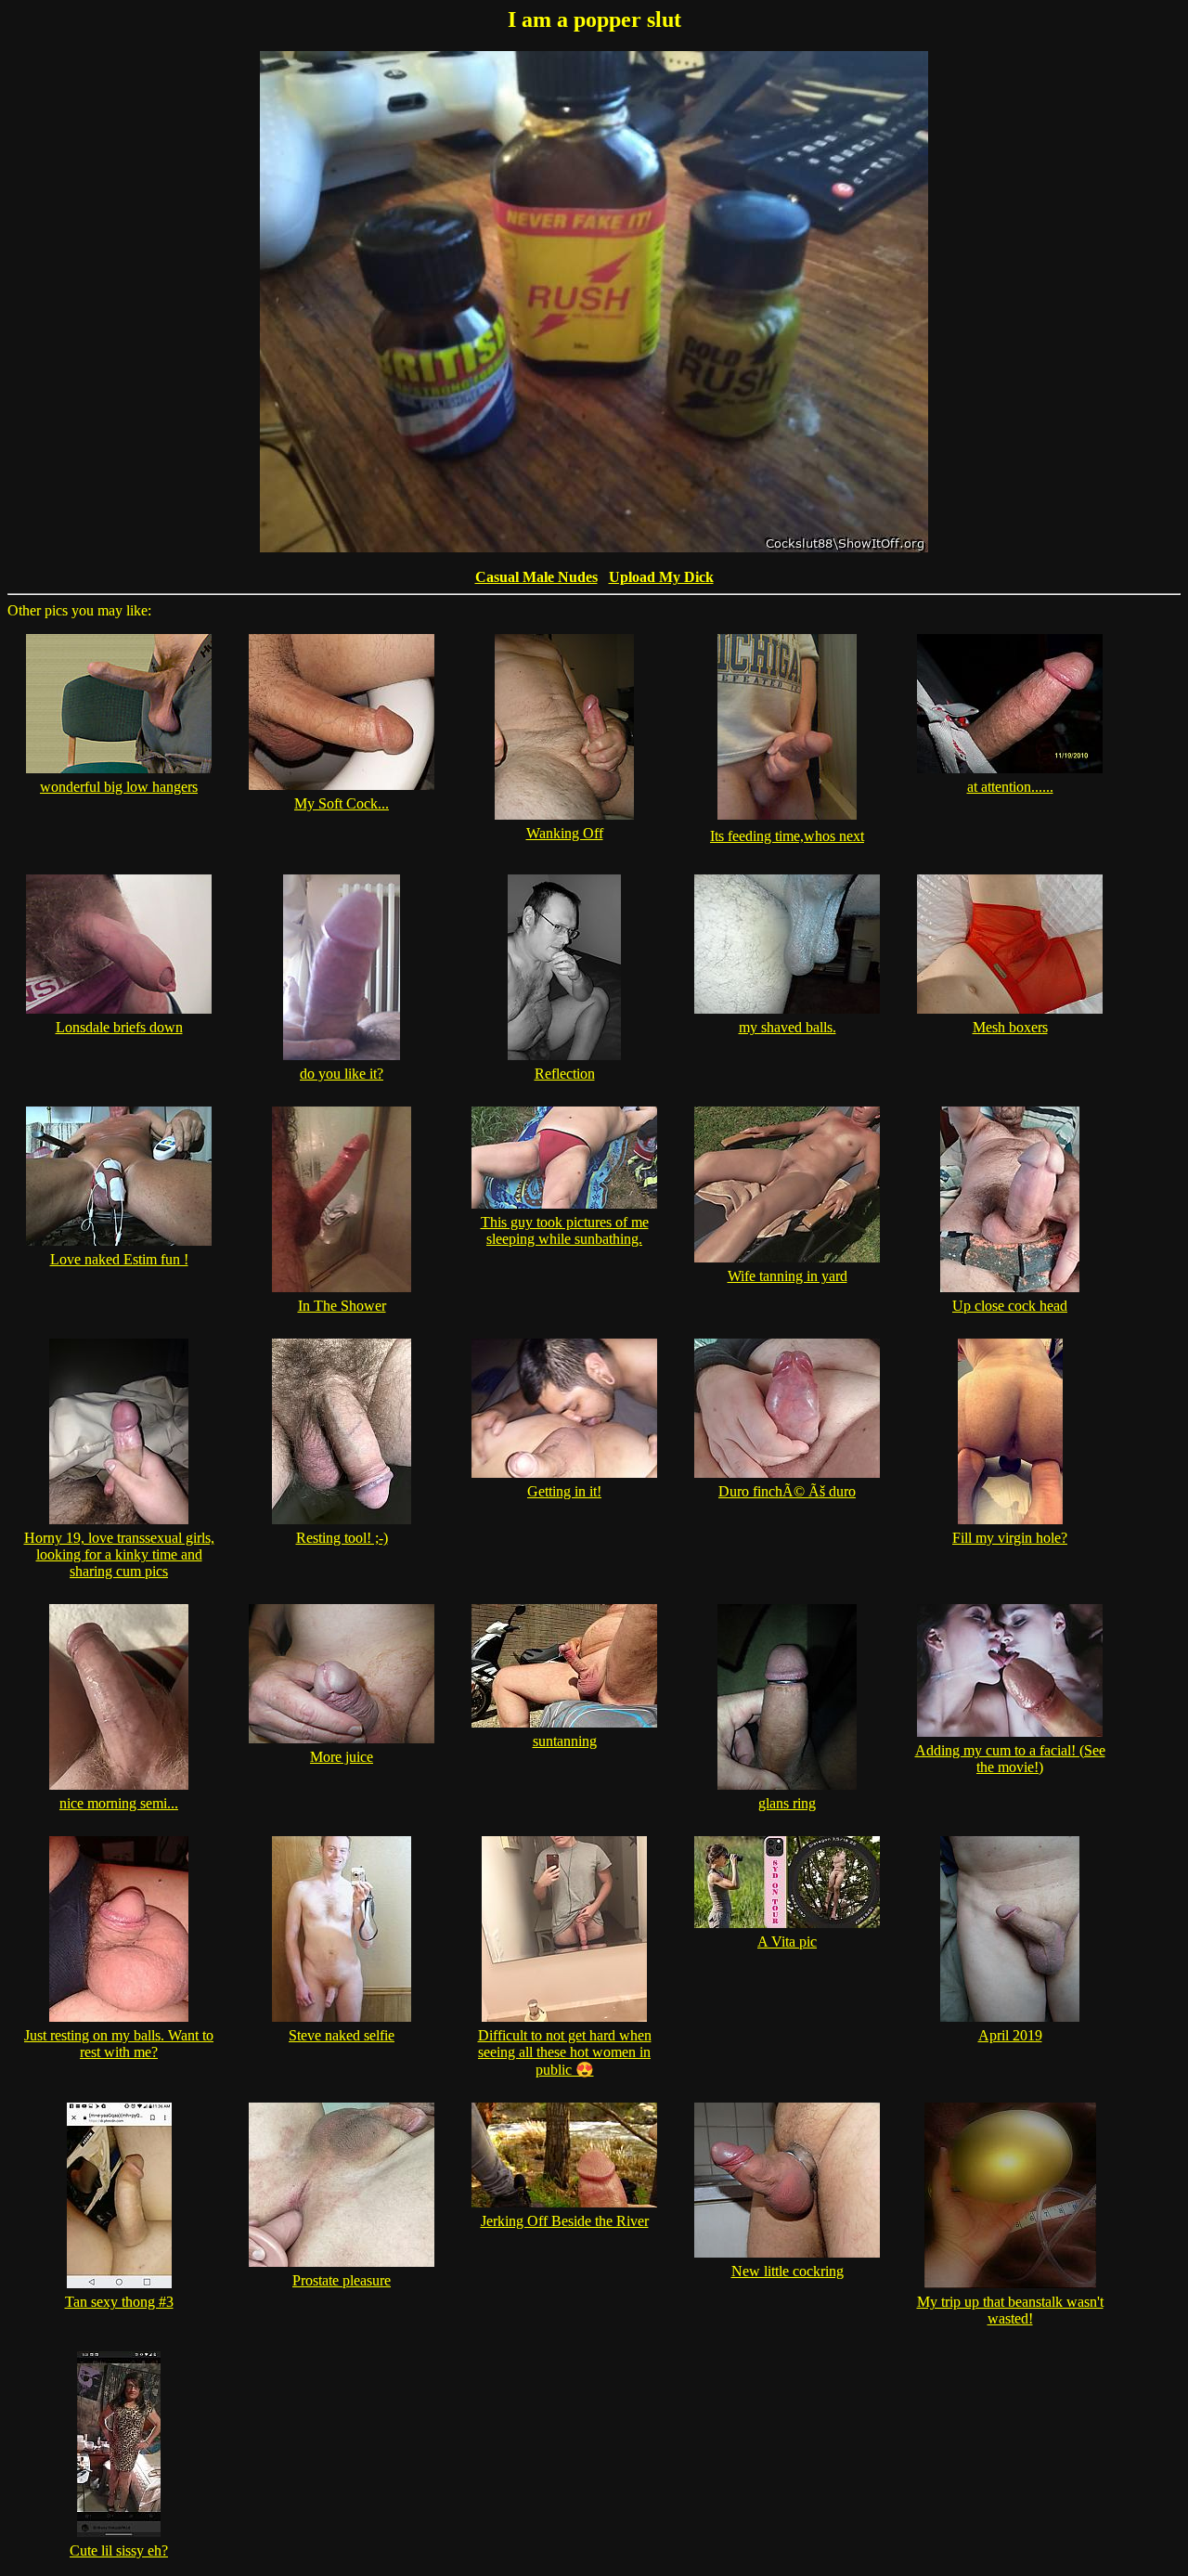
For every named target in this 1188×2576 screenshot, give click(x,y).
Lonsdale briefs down (119, 1027)
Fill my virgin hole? (1010, 1538)
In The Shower (342, 1306)
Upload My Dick (661, 577)
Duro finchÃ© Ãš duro (787, 1491)
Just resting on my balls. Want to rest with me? (119, 2044)
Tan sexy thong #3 (119, 2302)
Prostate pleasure (342, 2280)
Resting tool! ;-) (342, 1538)
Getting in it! (564, 1491)
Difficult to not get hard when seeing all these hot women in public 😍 (565, 2052)
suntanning (565, 1741)
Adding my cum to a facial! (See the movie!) (1010, 1759)
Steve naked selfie (342, 2035)
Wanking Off (565, 833)
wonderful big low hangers (119, 787)
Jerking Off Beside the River (565, 2221)
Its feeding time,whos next (787, 836)
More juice (342, 1757)
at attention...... (1010, 787)
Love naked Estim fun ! (119, 1259)
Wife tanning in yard (788, 1276)
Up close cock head (1010, 1306)
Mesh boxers (1010, 1027)
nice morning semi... (119, 1803)
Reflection (565, 1074)
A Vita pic (787, 1942)
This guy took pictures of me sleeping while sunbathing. (565, 1230)
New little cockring (788, 2271)
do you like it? (342, 1074)
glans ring (787, 1803)
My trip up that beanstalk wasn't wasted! (1010, 2310)
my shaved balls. (788, 1027)
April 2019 (1010, 2035)
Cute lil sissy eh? (119, 2550)
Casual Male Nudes (536, 577)
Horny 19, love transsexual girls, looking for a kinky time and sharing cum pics (119, 1554)
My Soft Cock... (342, 803)
